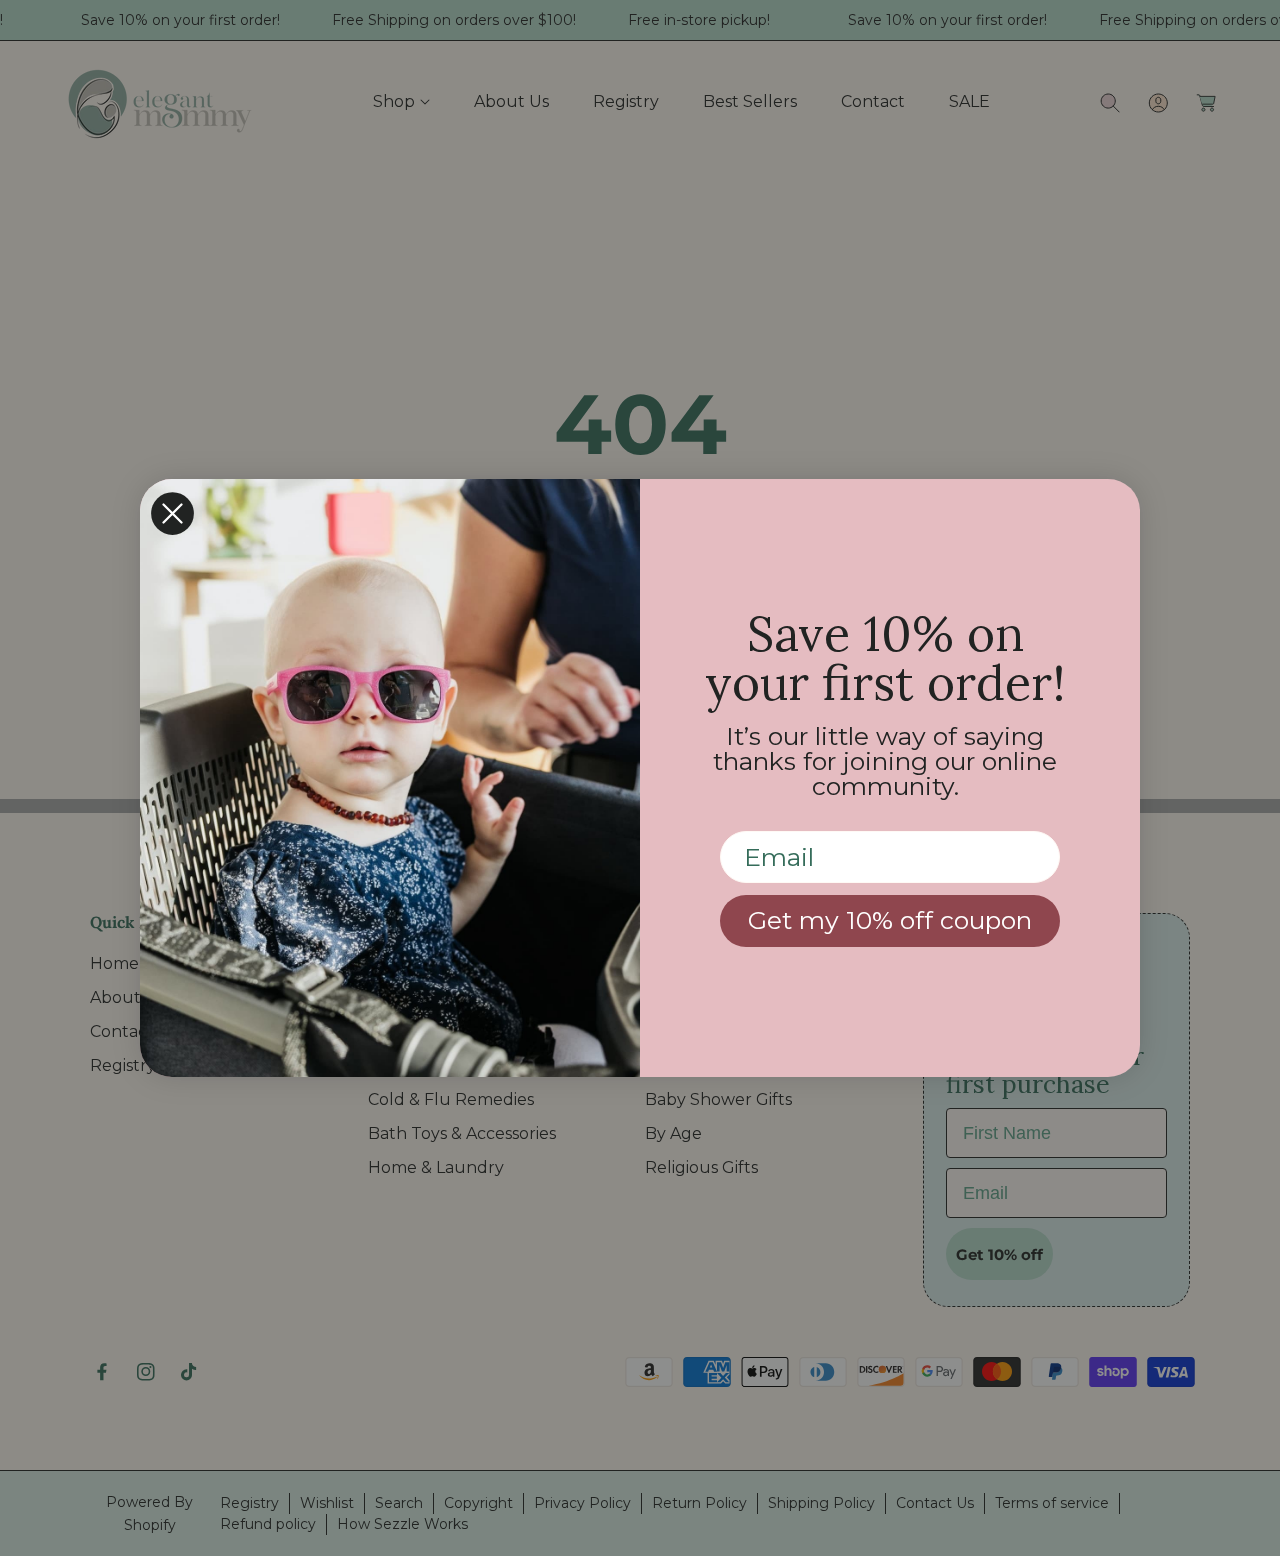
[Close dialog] (172, 513)
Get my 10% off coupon (890, 920)
